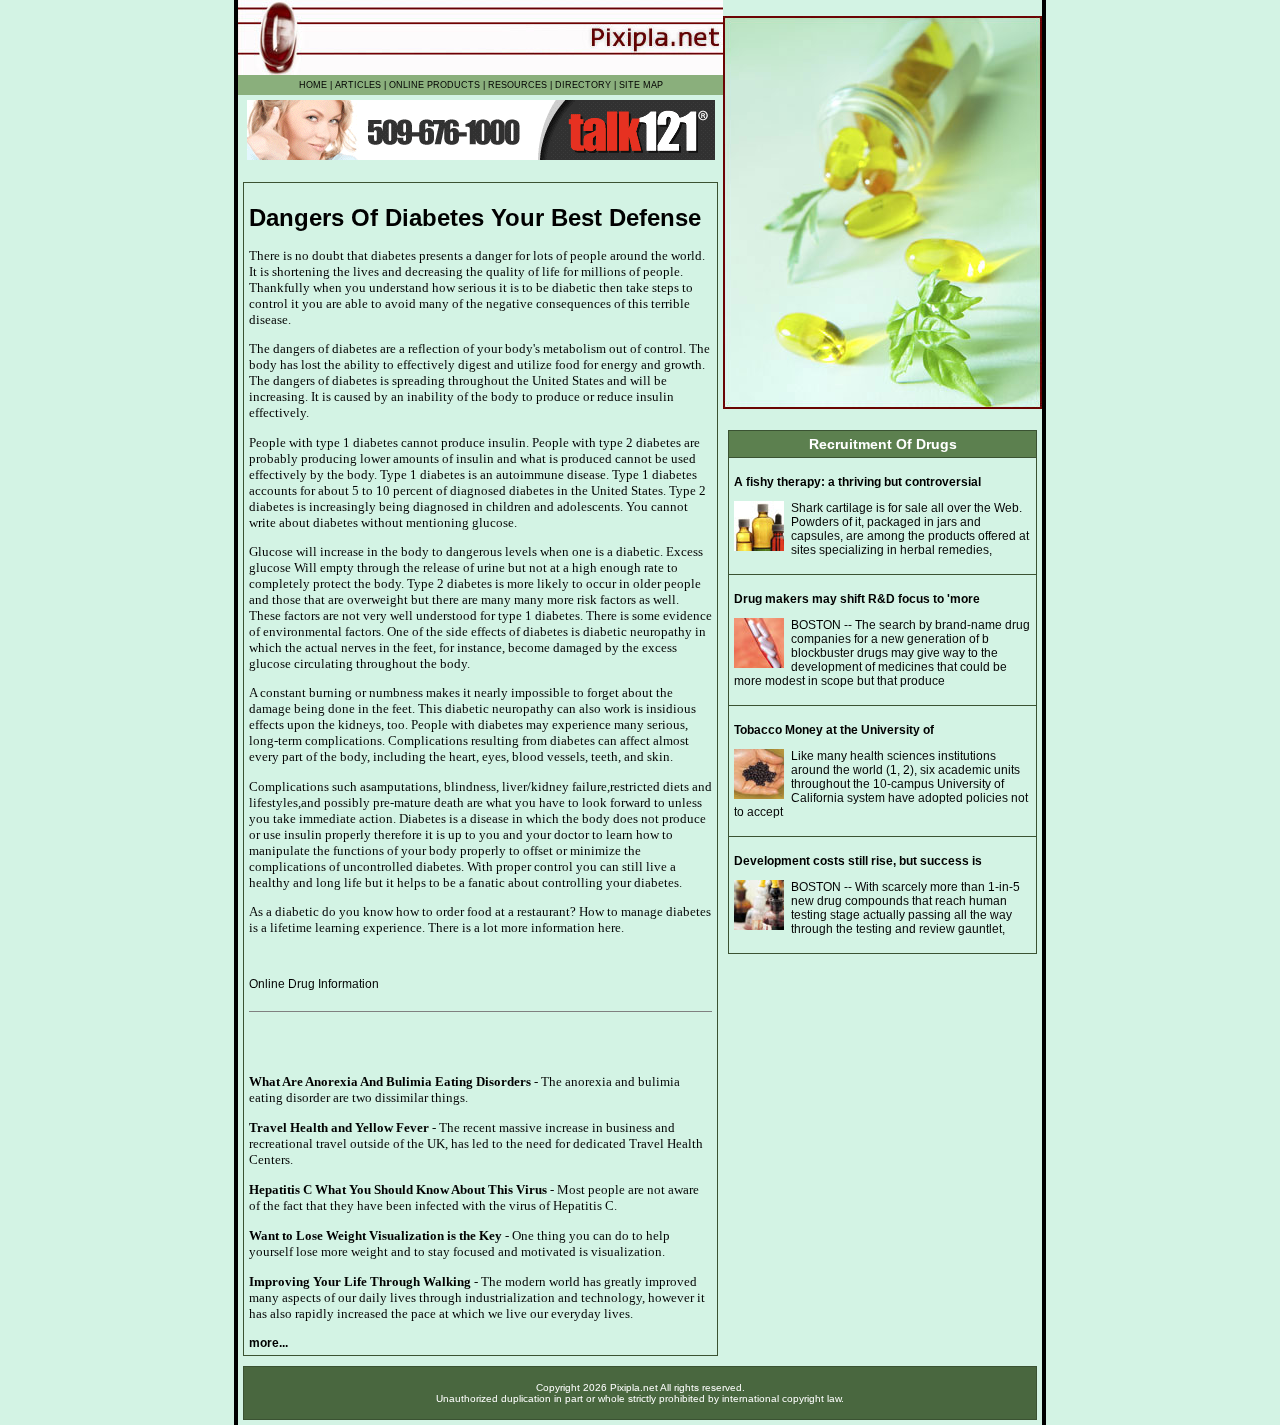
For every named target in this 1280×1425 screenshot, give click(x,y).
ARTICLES (358, 85)
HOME (313, 85)
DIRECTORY (583, 85)
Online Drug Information (314, 984)
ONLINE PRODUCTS (434, 85)
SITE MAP (641, 85)
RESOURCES (517, 85)
